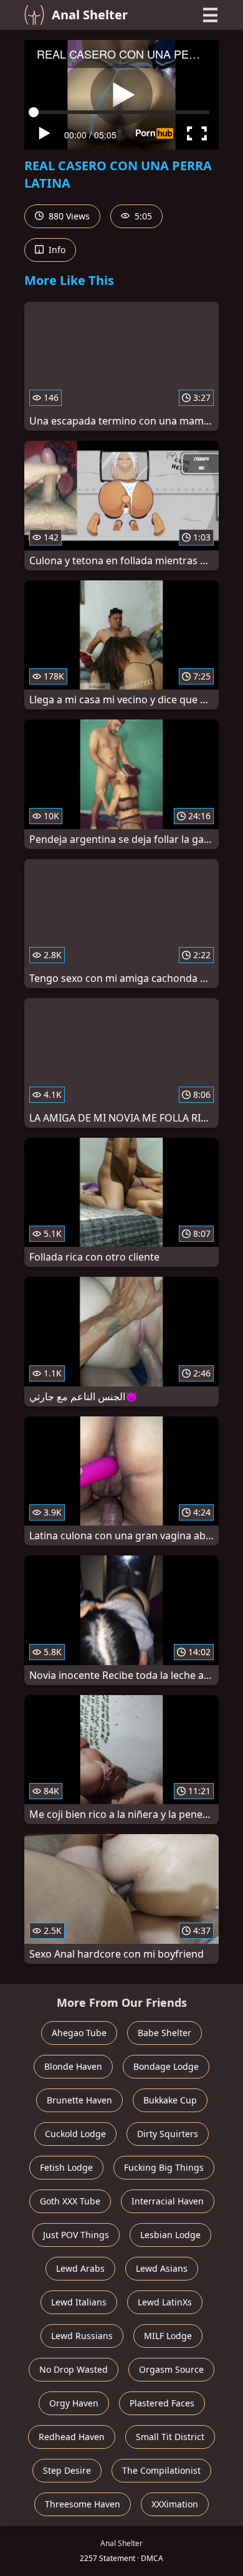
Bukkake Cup (170, 2100)
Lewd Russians (82, 2336)
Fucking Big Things (164, 2167)
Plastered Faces (162, 2403)
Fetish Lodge (66, 2167)
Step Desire (67, 2470)
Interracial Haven (168, 2201)
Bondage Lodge (166, 2066)
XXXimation (175, 2504)
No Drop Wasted (74, 2369)
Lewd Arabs (80, 2268)
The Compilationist (161, 2470)
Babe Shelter (164, 2033)
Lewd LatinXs (165, 2302)
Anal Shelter (90, 15)
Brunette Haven (79, 2100)
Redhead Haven (72, 2437)
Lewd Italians (79, 2302)
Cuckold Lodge (75, 2134)
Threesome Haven (83, 2504)
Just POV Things (76, 2235)
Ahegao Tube (79, 2033)
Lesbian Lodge (170, 2235)
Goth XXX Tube (70, 2201)
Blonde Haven (73, 2066)
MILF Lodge (168, 2336)
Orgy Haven (74, 2403)
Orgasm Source (171, 2369)
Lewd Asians (162, 2268)
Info (56, 250)
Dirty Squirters (168, 2134)
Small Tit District (170, 2437)
